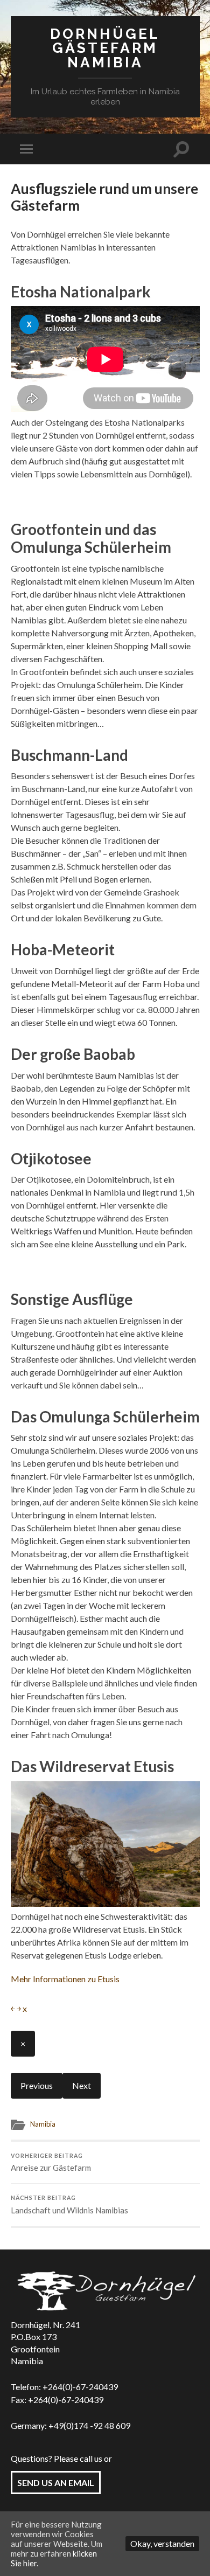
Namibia (43, 2124)
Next (82, 2085)
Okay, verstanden (162, 2543)
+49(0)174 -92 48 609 (89, 2425)
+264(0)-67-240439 (80, 2387)
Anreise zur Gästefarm (51, 2163)
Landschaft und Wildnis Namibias (69, 2205)
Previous (37, 2085)
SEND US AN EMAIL (56, 2483)
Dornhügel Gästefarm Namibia (105, 48)
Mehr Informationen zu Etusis (65, 1979)
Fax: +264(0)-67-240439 (57, 2400)
